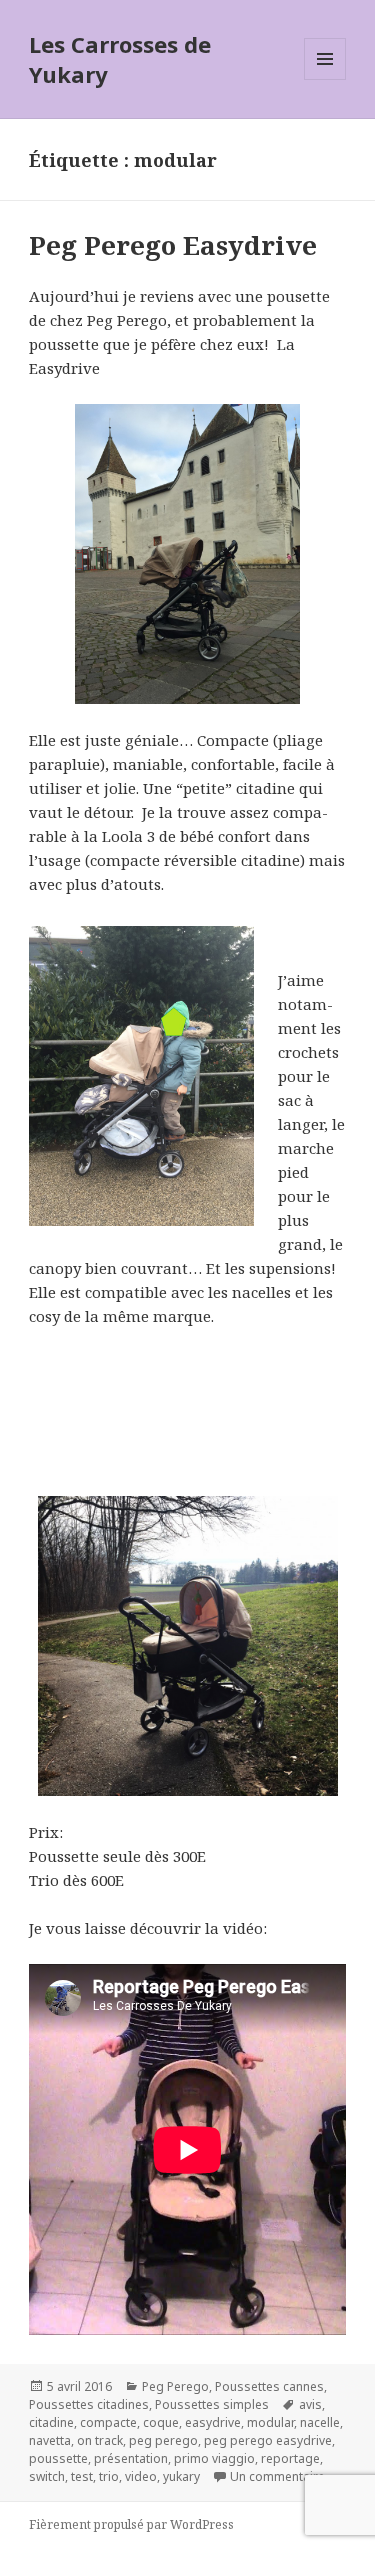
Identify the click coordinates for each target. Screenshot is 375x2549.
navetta (50, 2440)
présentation (131, 2458)
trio (109, 2476)
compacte (108, 2422)
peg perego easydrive (268, 2440)
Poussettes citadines (89, 2404)
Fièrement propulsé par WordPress (131, 2524)
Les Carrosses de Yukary (120, 59)
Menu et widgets (325, 79)
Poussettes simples (212, 2404)
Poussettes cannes (269, 2386)
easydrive (213, 2422)
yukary (181, 2476)
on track (100, 2440)
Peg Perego (175, 2386)
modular (270, 2422)
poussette (58, 2458)
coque (161, 2422)
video (141, 2476)
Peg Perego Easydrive (173, 245)
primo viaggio (214, 2458)
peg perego (163, 2440)
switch (47, 2476)
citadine (51, 2422)
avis (310, 2404)
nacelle (320, 2422)
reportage (290, 2458)
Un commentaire (277, 2476)
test (82, 2476)
